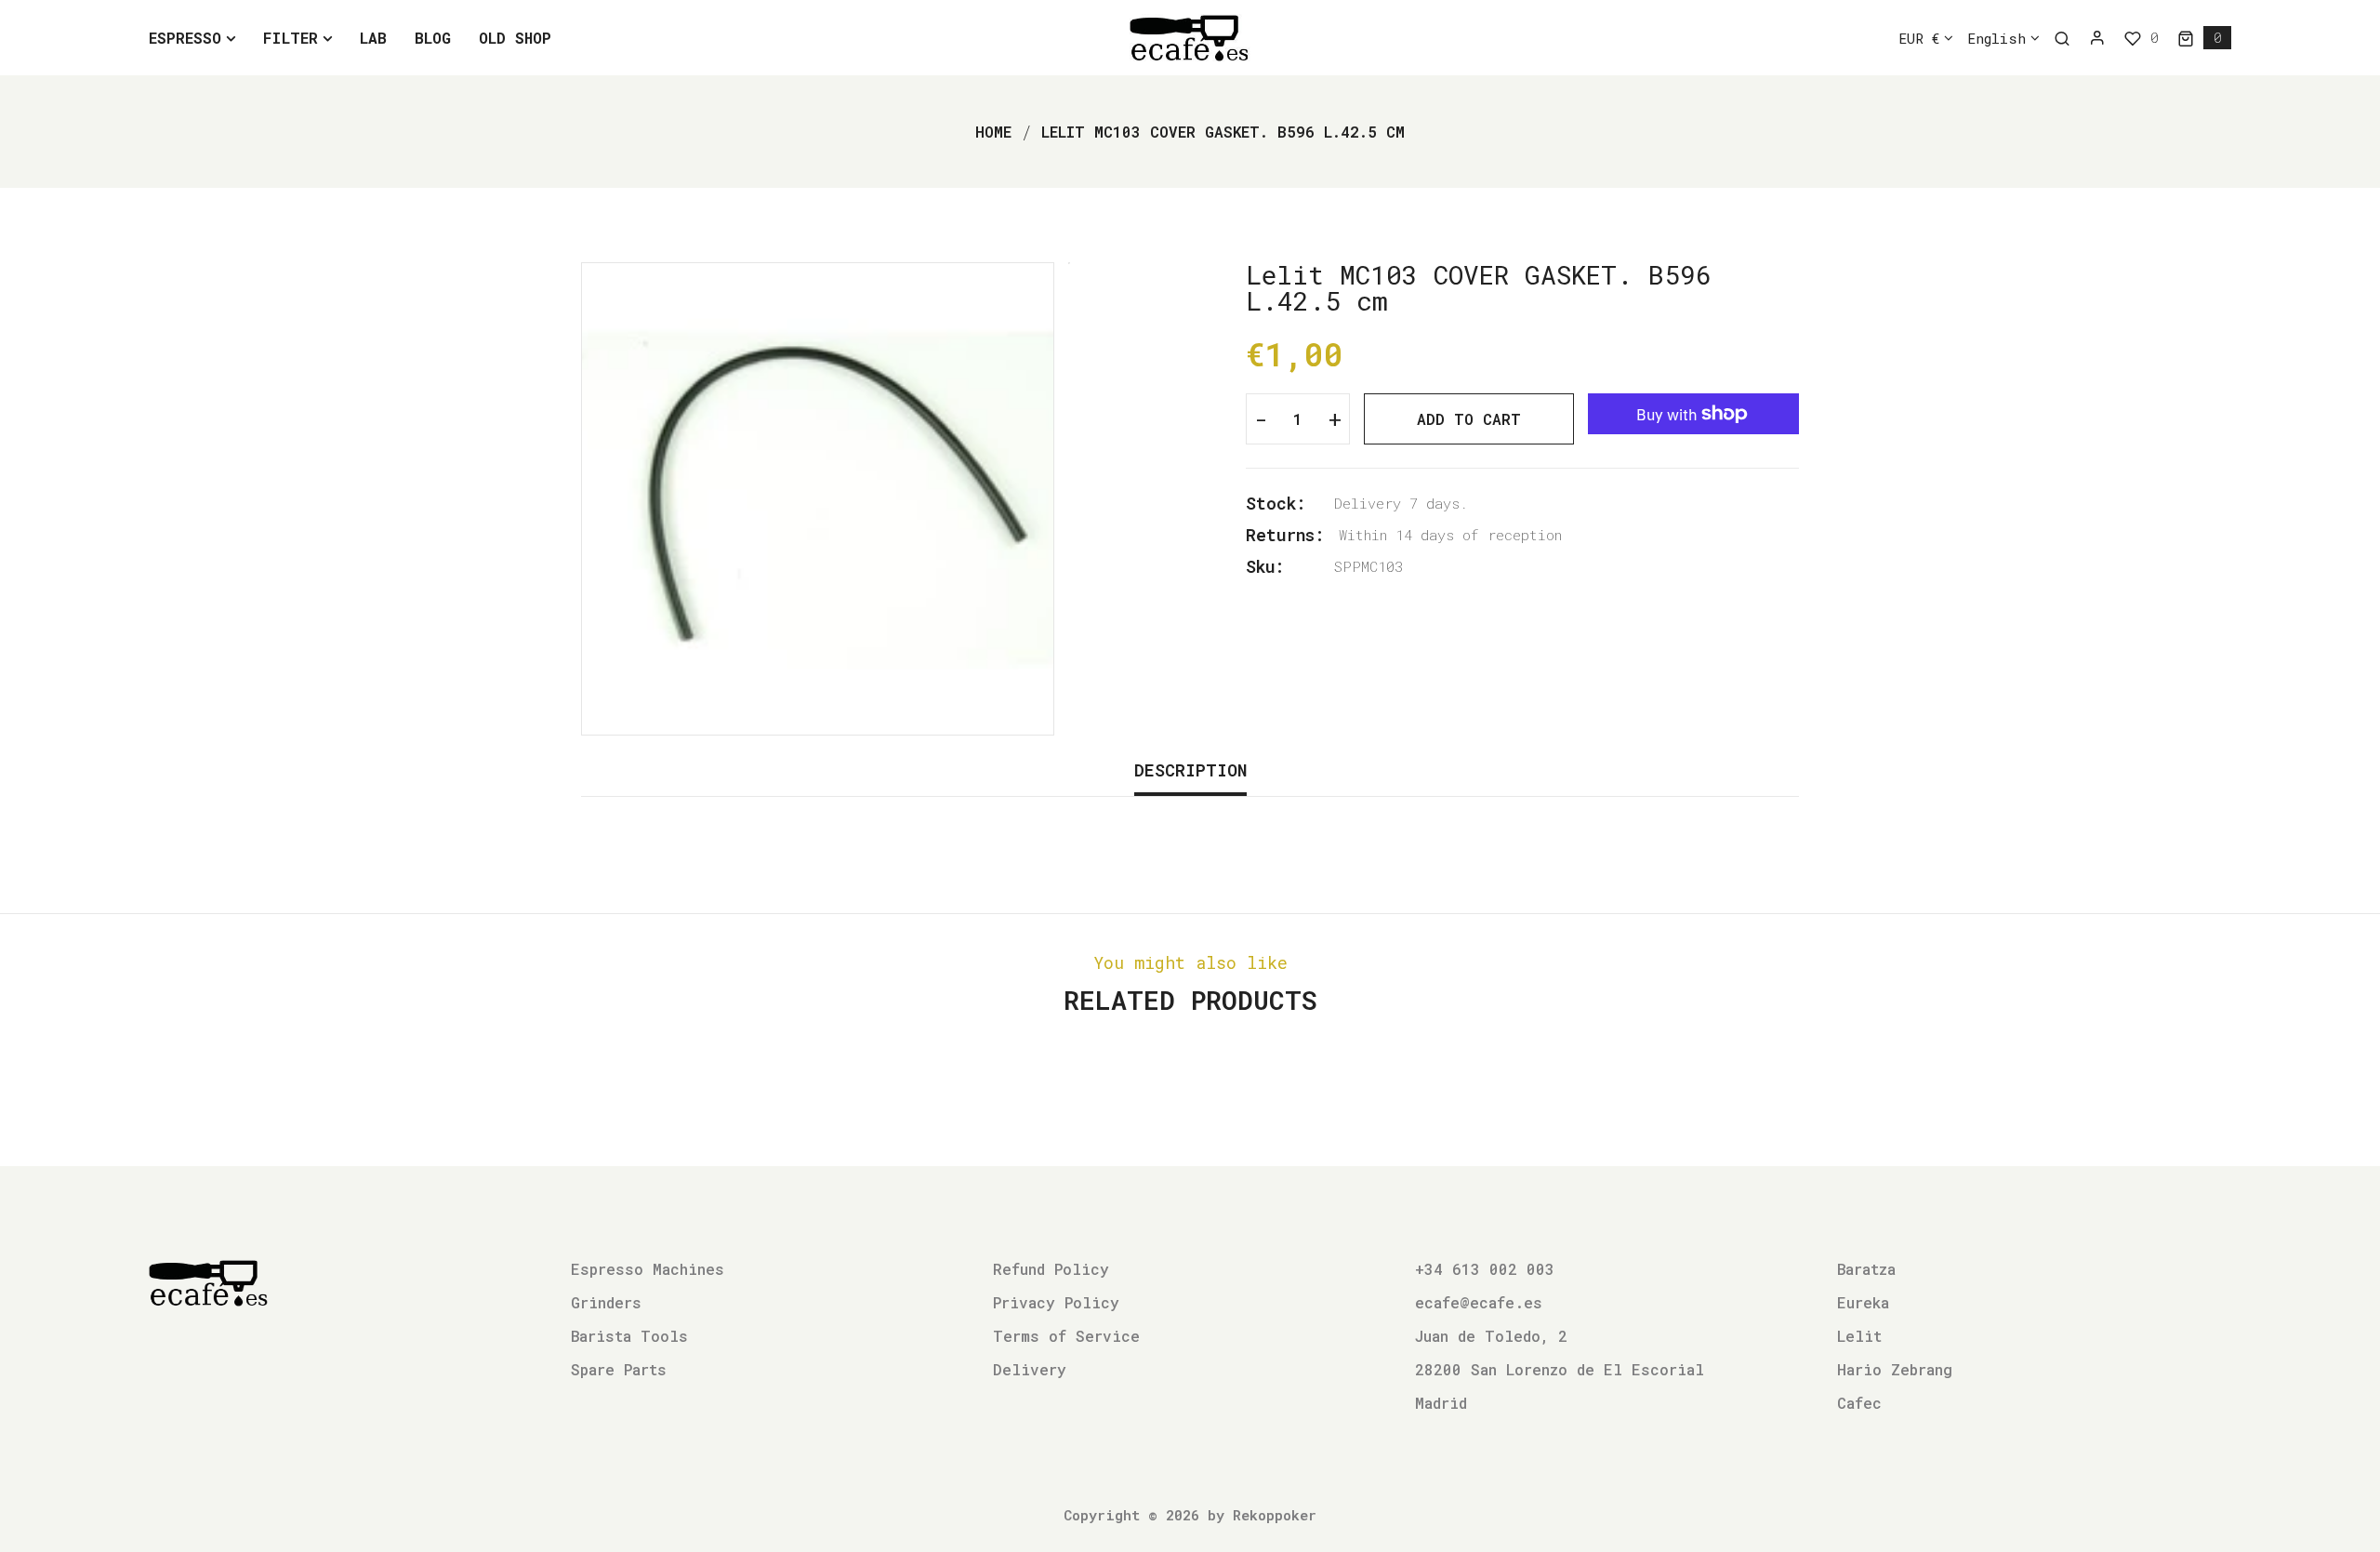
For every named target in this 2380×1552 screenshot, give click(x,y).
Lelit (1859, 1336)
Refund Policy (1051, 1269)
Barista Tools (629, 1336)
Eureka (1863, 1302)
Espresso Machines (648, 1269)
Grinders (606, 1302)
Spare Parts (619, 1369)
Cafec (1859, 1403)
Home (993, 132)
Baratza (1866, 1269)
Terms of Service (1066, 1336)
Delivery (1030, 1369)
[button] (2204, 38)
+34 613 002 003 (1485, 1269)
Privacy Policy (1056, 1302)
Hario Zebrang (1895, 1369)
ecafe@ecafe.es (1479, 1302)
